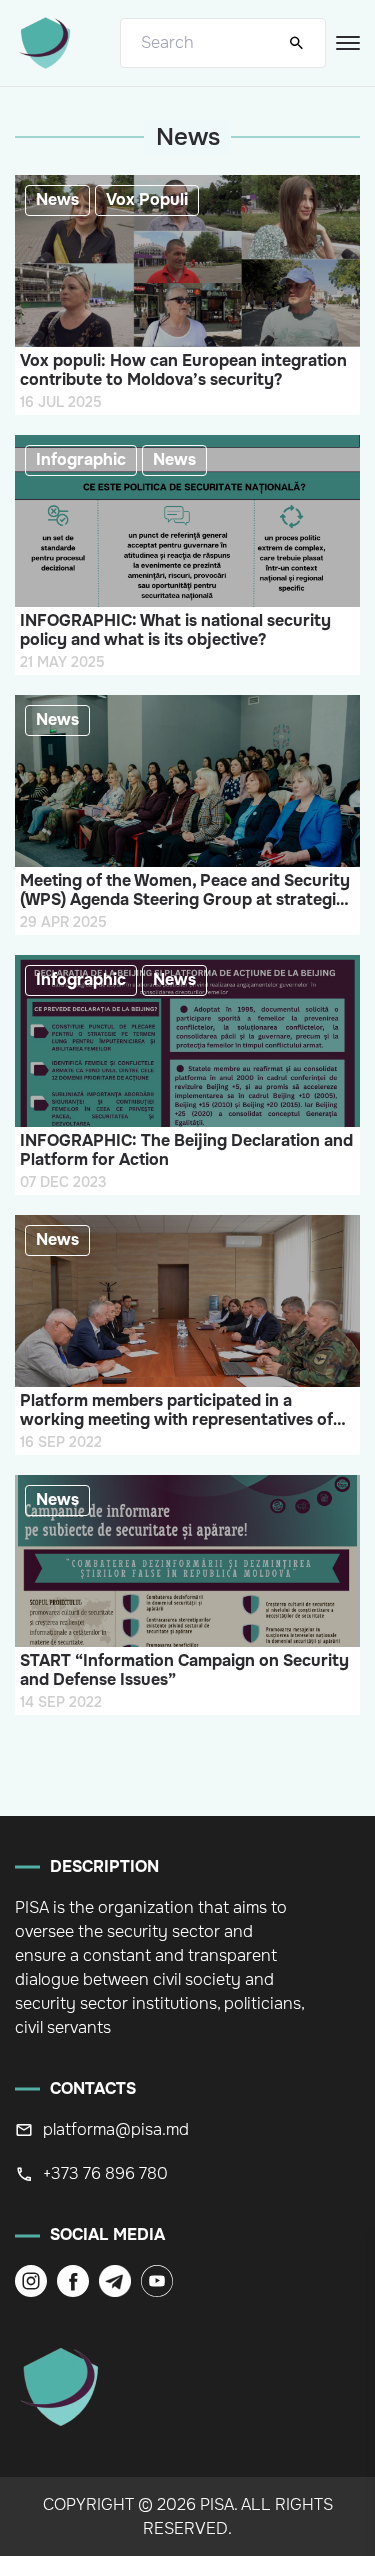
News (57, 199)
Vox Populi (147, 199)
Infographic (81, 459)
